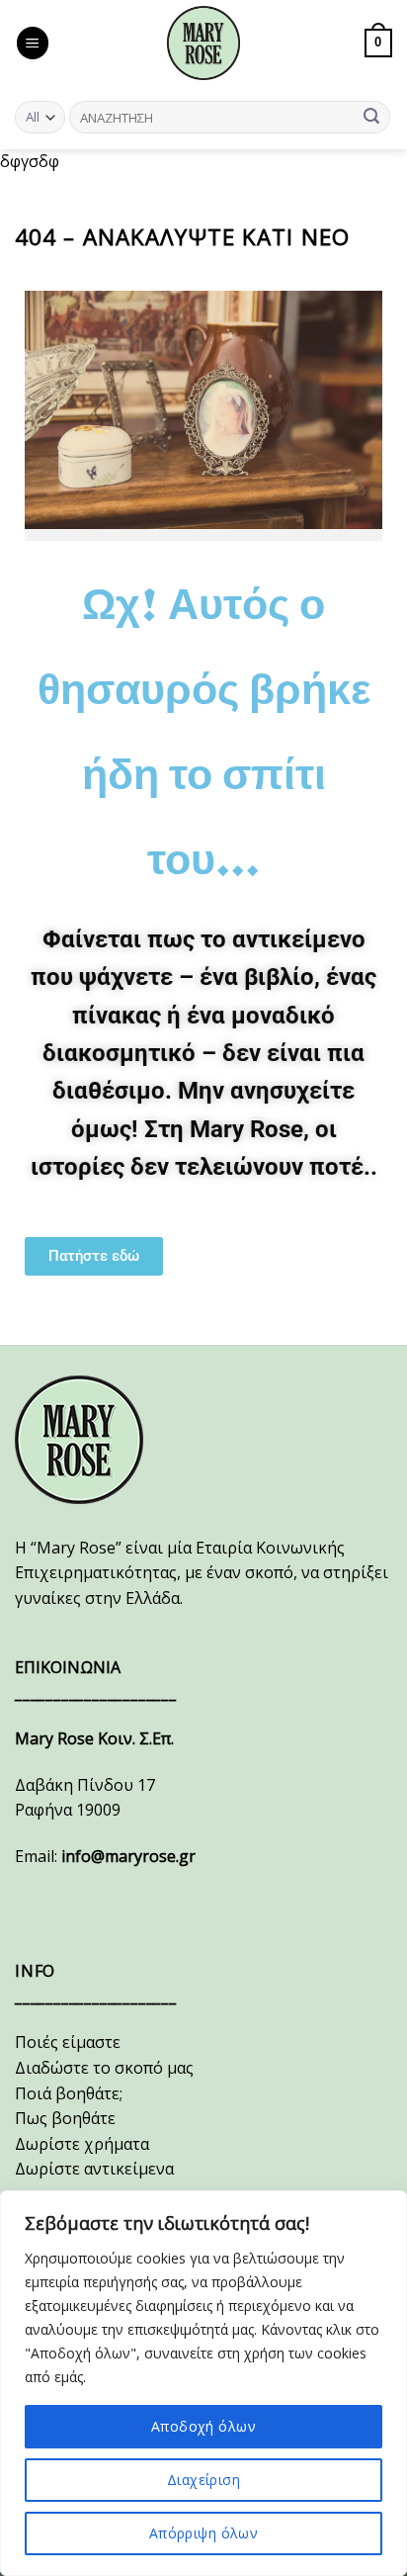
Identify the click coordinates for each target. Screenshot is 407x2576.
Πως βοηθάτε (65, 2118)
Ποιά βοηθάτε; (69, 2093)
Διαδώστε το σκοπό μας (104, 2068)
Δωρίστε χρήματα (82, 2144)
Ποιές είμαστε (68, 2042)
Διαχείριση (203, 2480)
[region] (203, 2383)
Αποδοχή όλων (203, 2426)
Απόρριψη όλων (203, 2533)
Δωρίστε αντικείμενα (94, 2169)
